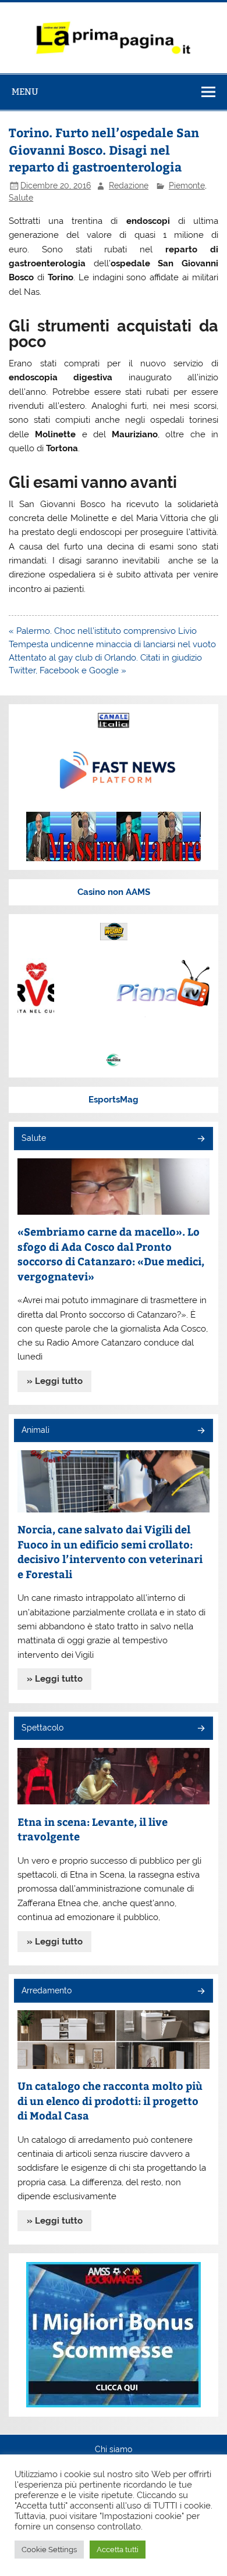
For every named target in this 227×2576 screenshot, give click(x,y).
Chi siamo (114, 2450)
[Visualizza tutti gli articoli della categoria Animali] (201, 1431)
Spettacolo (42, 1728)
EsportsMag (114, 1100)
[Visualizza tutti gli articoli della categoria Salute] (201, 1139)
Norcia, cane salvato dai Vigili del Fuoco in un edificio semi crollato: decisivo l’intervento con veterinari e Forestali (110, 1551)
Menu (25, 92)
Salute (21, 198)
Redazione (129, 185)
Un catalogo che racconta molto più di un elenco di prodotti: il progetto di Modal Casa (110, 2100)
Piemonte (187, 185)
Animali (36, 1430)
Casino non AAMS (114, 892)
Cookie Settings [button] (49, 2550)
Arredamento (47, 1990)
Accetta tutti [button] (118, 2550)
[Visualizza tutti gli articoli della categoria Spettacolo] (201, 1729)
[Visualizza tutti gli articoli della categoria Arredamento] (201, 1992)
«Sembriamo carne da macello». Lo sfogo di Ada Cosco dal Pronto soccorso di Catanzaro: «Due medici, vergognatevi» (111, 1254)
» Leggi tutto (55, 1381)
